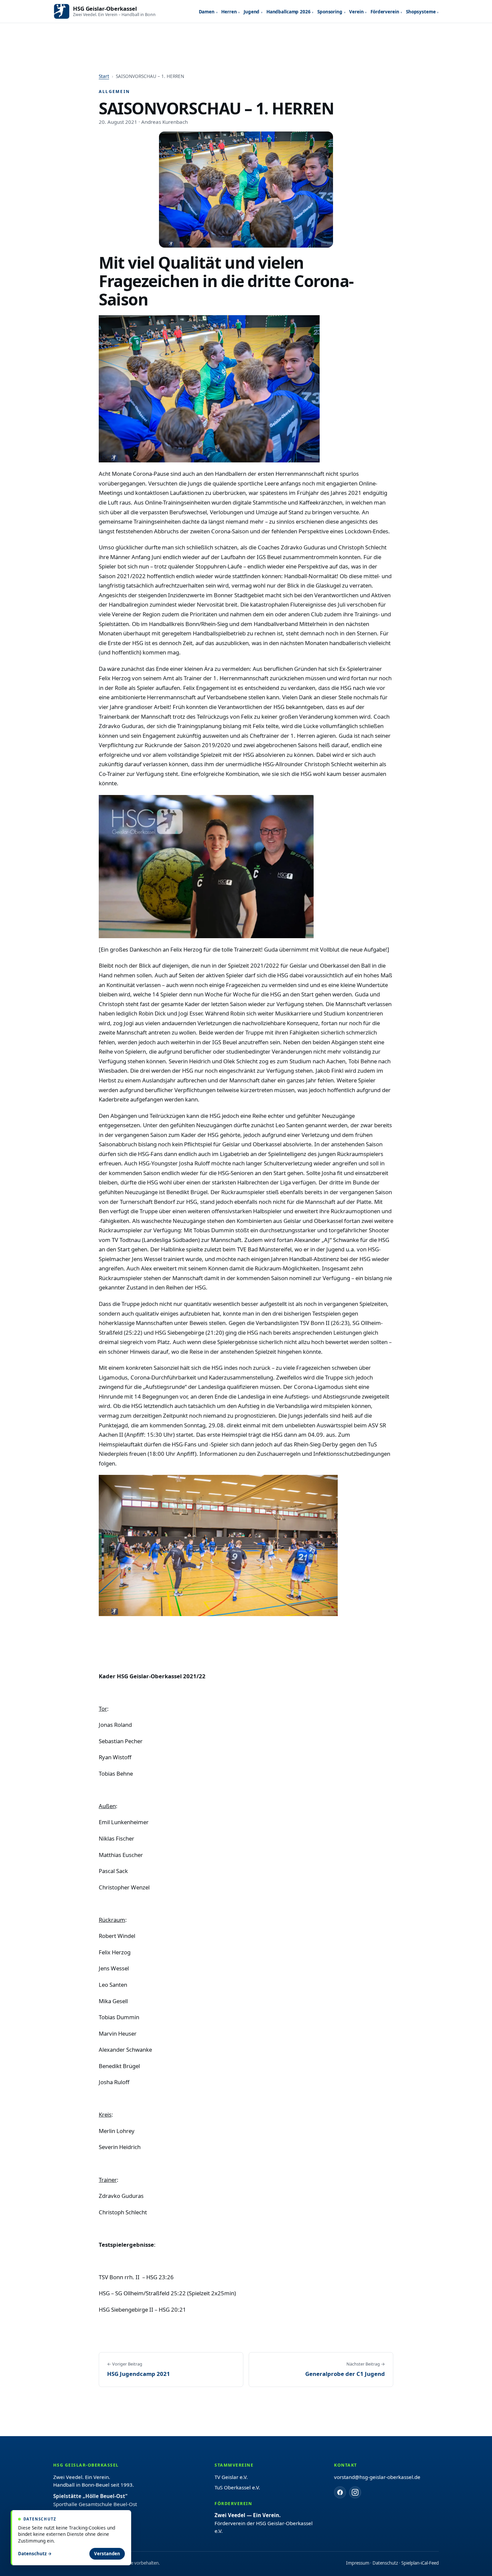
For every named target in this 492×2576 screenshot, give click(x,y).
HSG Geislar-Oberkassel (105, 9)
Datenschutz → (35, 2554)
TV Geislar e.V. (231, 2477)
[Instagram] (355, 2492)
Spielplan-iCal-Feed (420, 2563)
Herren (229, 12)
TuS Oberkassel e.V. (237, 2487)
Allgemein (114, 92)
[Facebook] (340, 2492)
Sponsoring (330, 12)
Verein (356, 12)
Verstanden (107, 2554)
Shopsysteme (421, 12)
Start (104, 76)
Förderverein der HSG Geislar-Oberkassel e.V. (264, 2523)
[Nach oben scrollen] (472, 2563)
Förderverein (385, 12)
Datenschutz (385, 2563)
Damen (207, 12)
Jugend (252, 12)
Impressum (358, 2563)
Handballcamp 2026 (289, 12)
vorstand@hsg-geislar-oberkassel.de (377, 2477)
